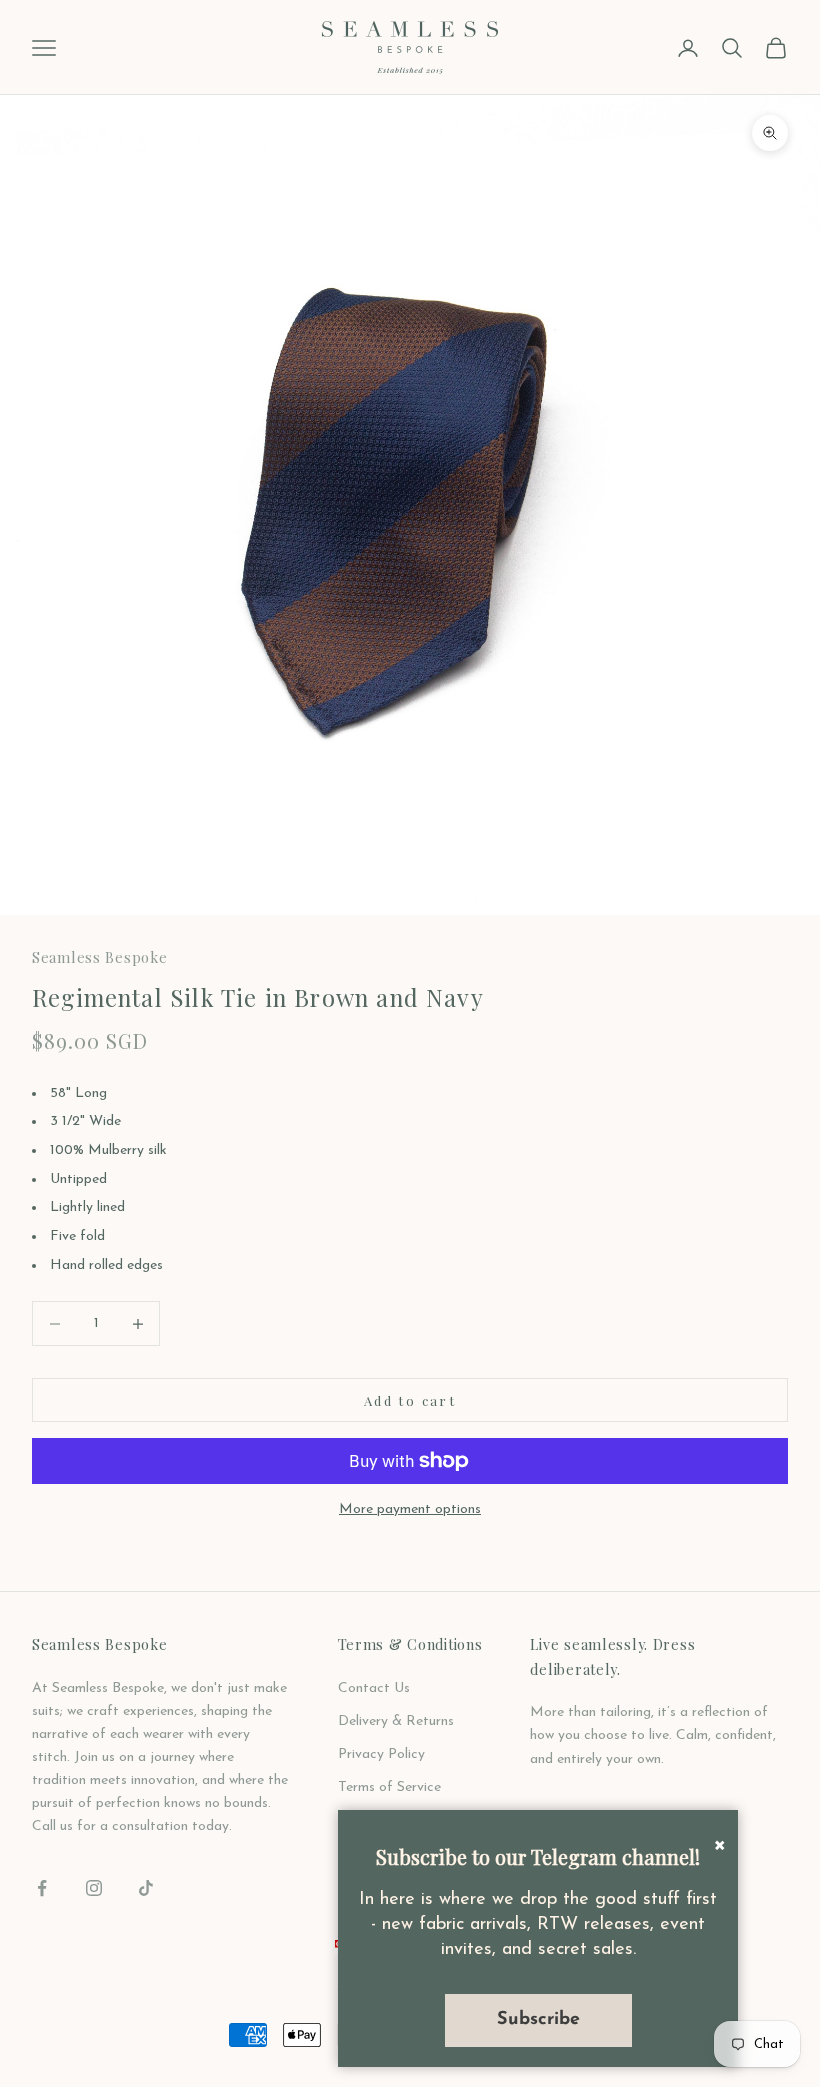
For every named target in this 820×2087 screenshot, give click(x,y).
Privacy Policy (381, 1754)
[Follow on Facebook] (42, 1888)
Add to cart (410, 1400)
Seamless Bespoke (100, 957)
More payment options (410, 1509)
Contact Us (374, 1688)
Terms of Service (389, 1787)
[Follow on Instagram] (94, 1888)
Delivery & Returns (396, 1721)
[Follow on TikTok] (146, 1888)
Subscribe (538, 2019)
